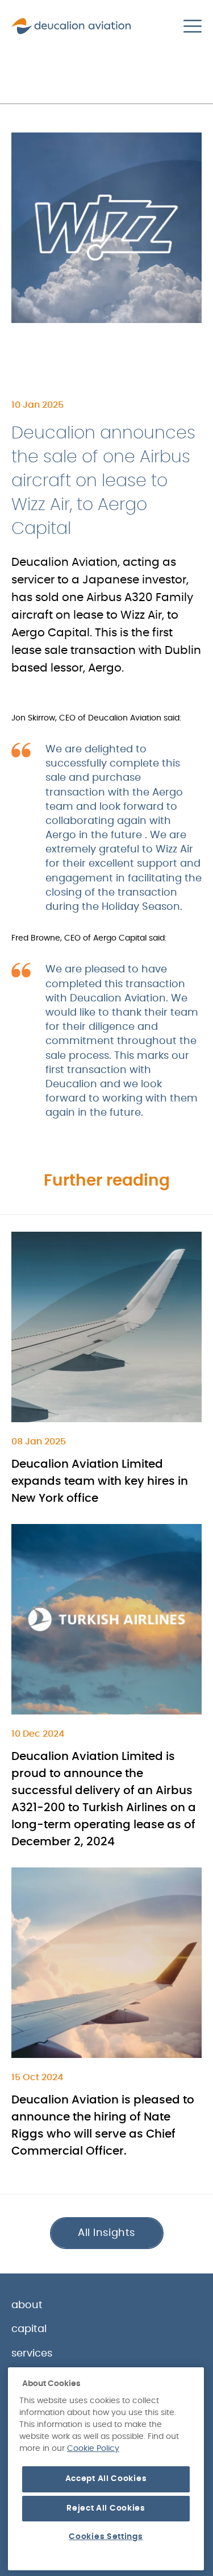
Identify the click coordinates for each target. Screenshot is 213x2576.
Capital (29, 2329)
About (27, 2305)
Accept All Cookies (106, 2479)
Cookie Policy (93, 2449)
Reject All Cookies (106, 2508)
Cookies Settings (106, 2537)
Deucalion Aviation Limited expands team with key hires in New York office (100, 1481)
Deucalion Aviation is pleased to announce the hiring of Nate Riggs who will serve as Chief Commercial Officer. (103, 2126)
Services (32, 2354)
